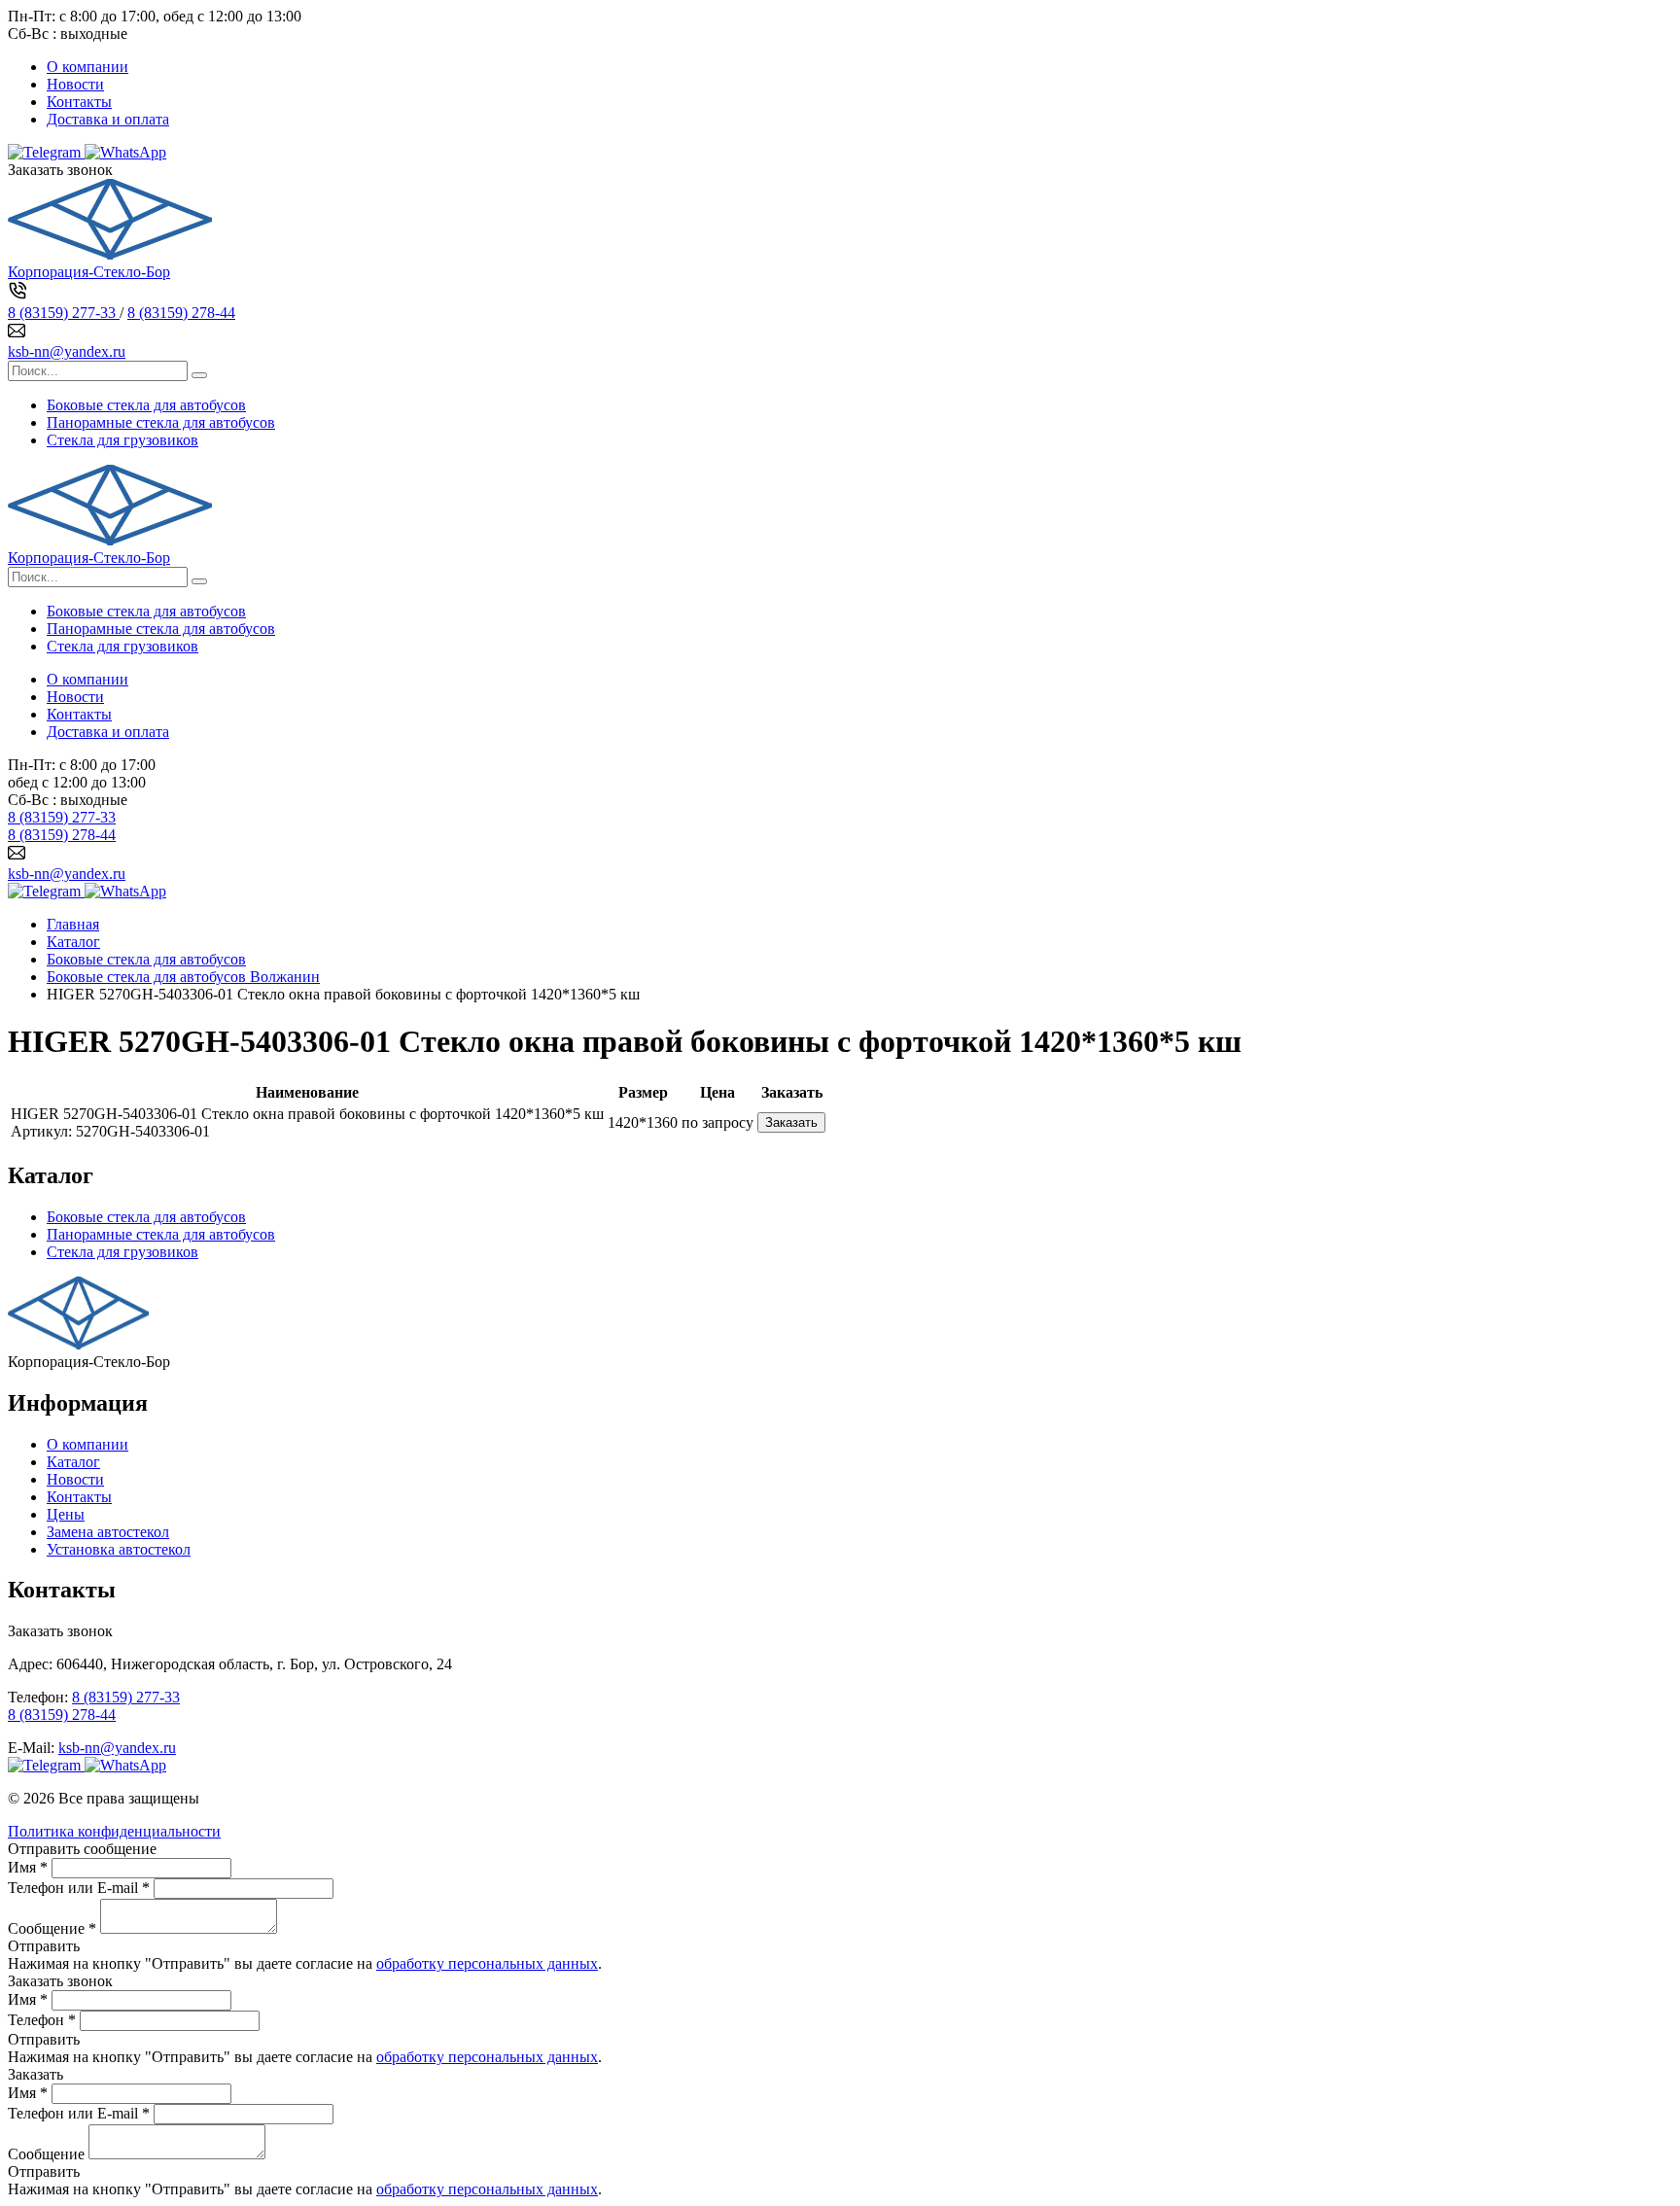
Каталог (73, 1462)
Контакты (79, 102)
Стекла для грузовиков (122, 440)
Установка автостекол (119, 1549)
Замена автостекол (108, 1532)
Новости (75, 84)
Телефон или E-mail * (79, 1888)
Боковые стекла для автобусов (146, 405)
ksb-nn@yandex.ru (67, 351)
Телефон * (42, 2020)
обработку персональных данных (487, 1963)
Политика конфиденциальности (114, 1831)
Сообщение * (52, 1928)
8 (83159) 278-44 (181, 313)
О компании (87, 67)
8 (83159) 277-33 (64, 313)
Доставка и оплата (108, 119)
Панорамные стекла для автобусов (161, 422)
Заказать (791, 1122)
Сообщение (46, 2154)
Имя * (28, 1867)
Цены (66, 1514)
